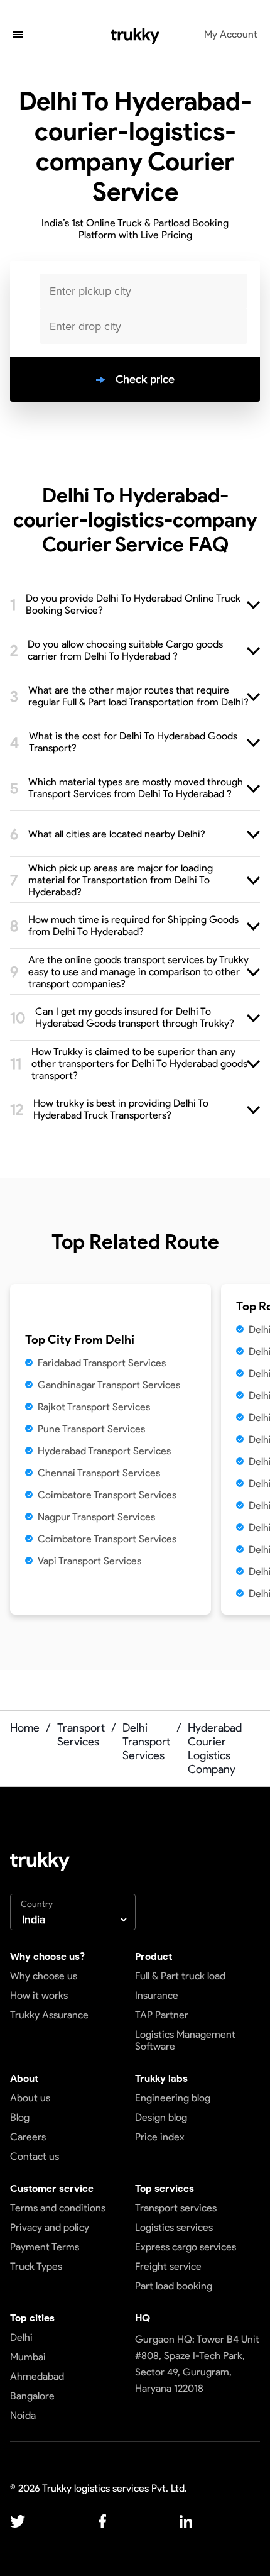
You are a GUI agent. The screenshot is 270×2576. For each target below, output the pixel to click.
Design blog (161, 2117)
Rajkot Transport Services (94, 1407)
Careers (28, 2137)
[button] (18, 36)
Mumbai (28, 2357)
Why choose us (44, 1976)
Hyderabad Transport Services (104, 1451)
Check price (145, 379)
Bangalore (32, 2396)
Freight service (168, 2266)
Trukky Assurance (49, 2015)
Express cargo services (186, 2247)
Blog (20, 2117)
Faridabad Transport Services (102, 1363)
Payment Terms (45, 2247)
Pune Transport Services (91, 1429)
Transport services (176, 2208)
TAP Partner (162, 2015)
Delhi (21, 2337)
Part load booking (174, 2286)
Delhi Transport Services (146, 1742)
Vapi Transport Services (89, 1561)
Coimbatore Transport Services (107, 1495)
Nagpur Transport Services (96, 1517)
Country (37, 1904)
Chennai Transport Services (99, 1473)
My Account (231, 34)
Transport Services (81, 1735)
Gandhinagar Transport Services (109, 1385)
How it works (39, 1995)
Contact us (35, 2156)
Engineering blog (173, 2098)
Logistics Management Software (185, 2040)
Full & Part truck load (180, 1976)
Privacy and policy (50, 2227)
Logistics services (174, 2227)
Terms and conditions (58, 2208)
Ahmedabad (37, 2376)
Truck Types (36, 2266)
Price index (160, 2137)
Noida (23, 2415)
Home (25, 1728)
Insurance (157, 1995)
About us (30, 2098)
